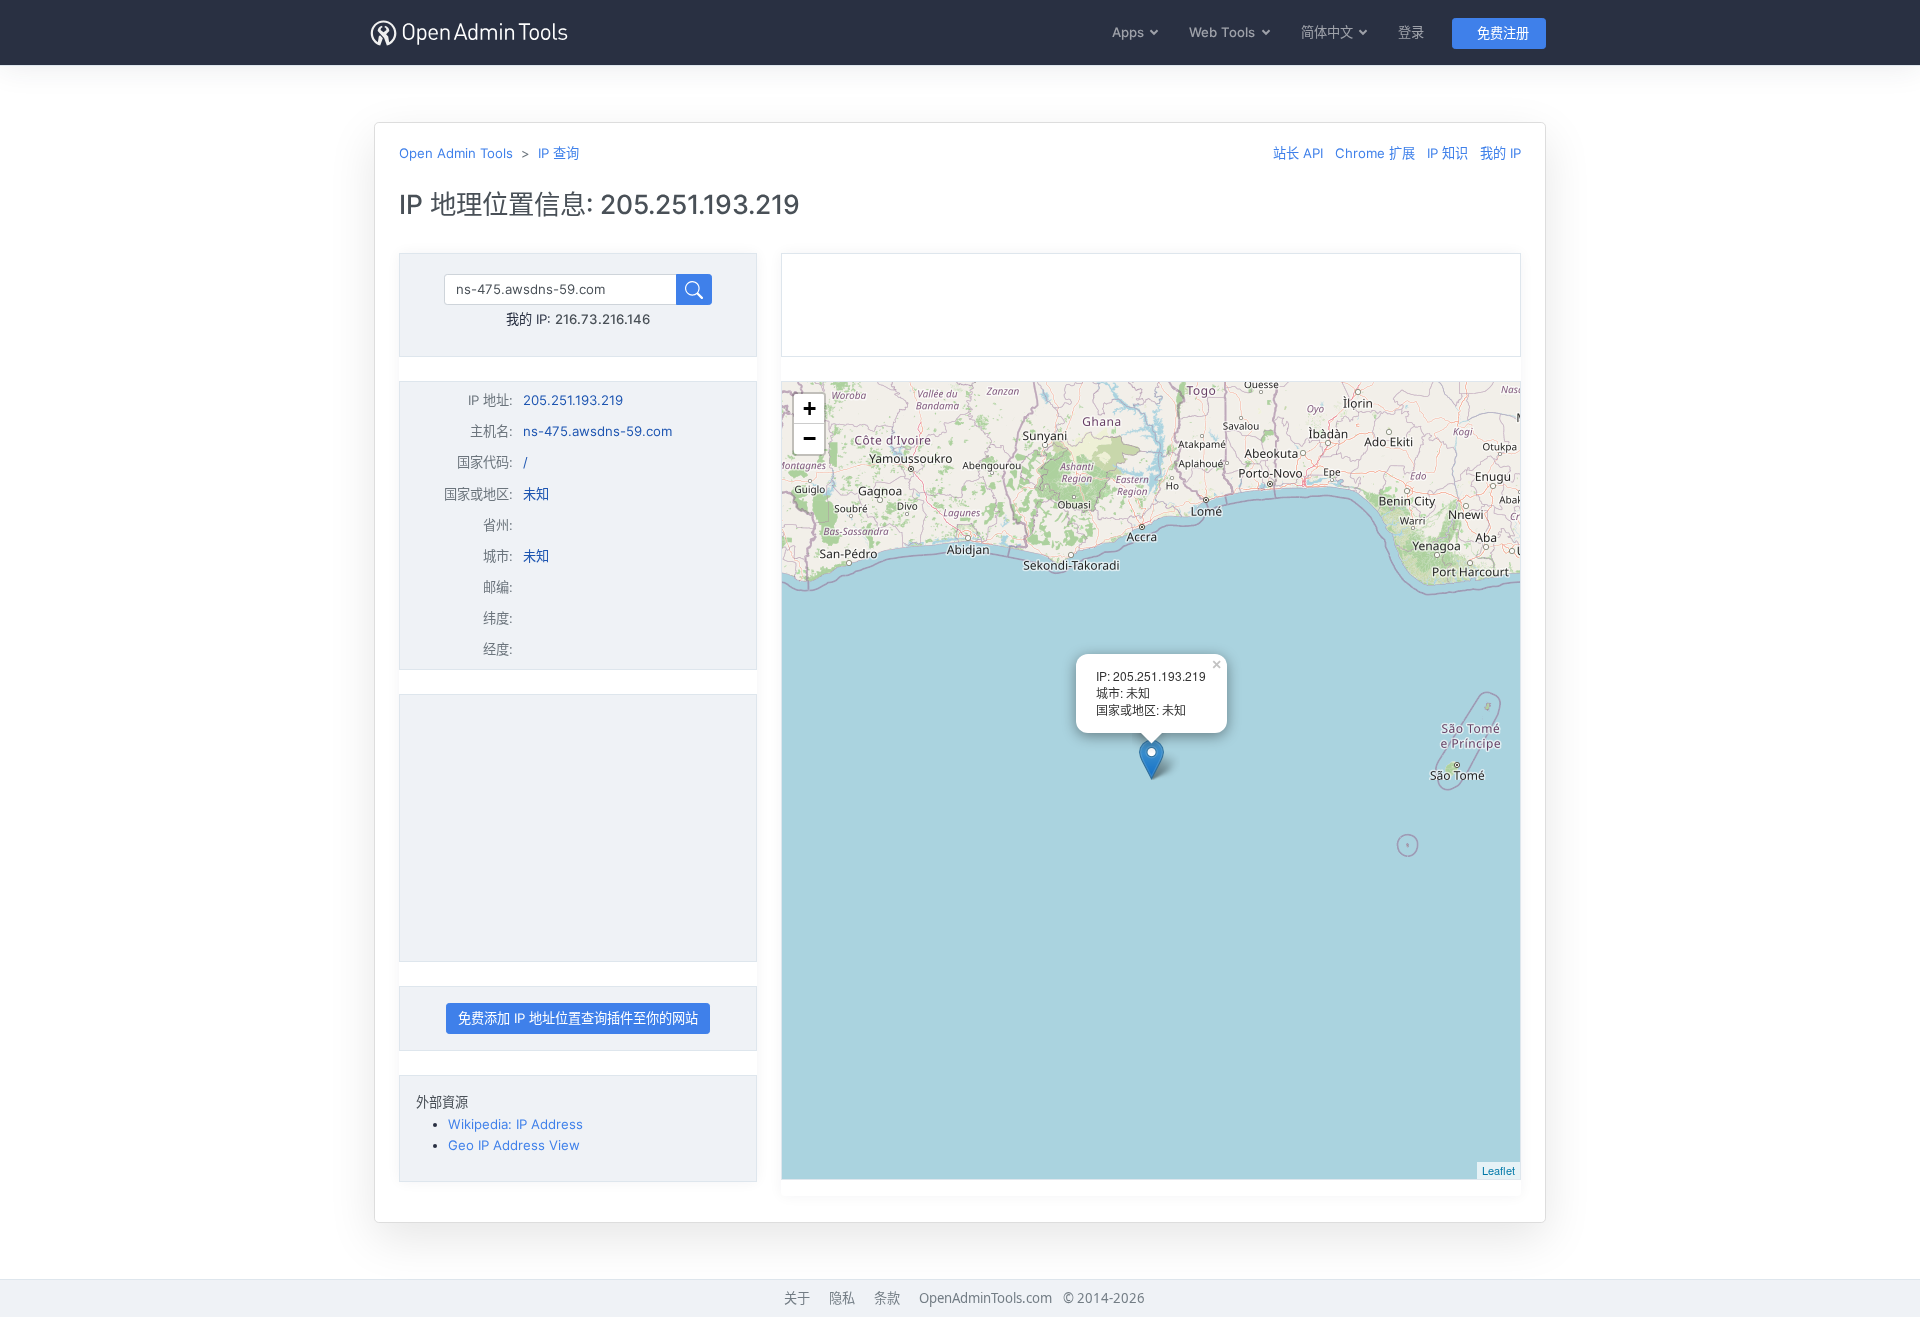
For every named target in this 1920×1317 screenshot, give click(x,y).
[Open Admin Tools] (469, 32)
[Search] (694, 289)
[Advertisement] (578, 828)
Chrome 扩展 (1375, 153)
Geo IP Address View (514, 1145)
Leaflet (1498, 1170)
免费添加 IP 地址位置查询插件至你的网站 (578, 1018)
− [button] (809, 438)
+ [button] (809, 408)
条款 (887, 1298)
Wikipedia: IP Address (515, 1124)
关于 (797, 1298)
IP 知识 (1447, 153)
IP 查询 (558, 153)
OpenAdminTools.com (985, 1298)
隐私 (842, 1298)
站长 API (1298, 153)
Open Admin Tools (456, 153)
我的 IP (1500, 153)
